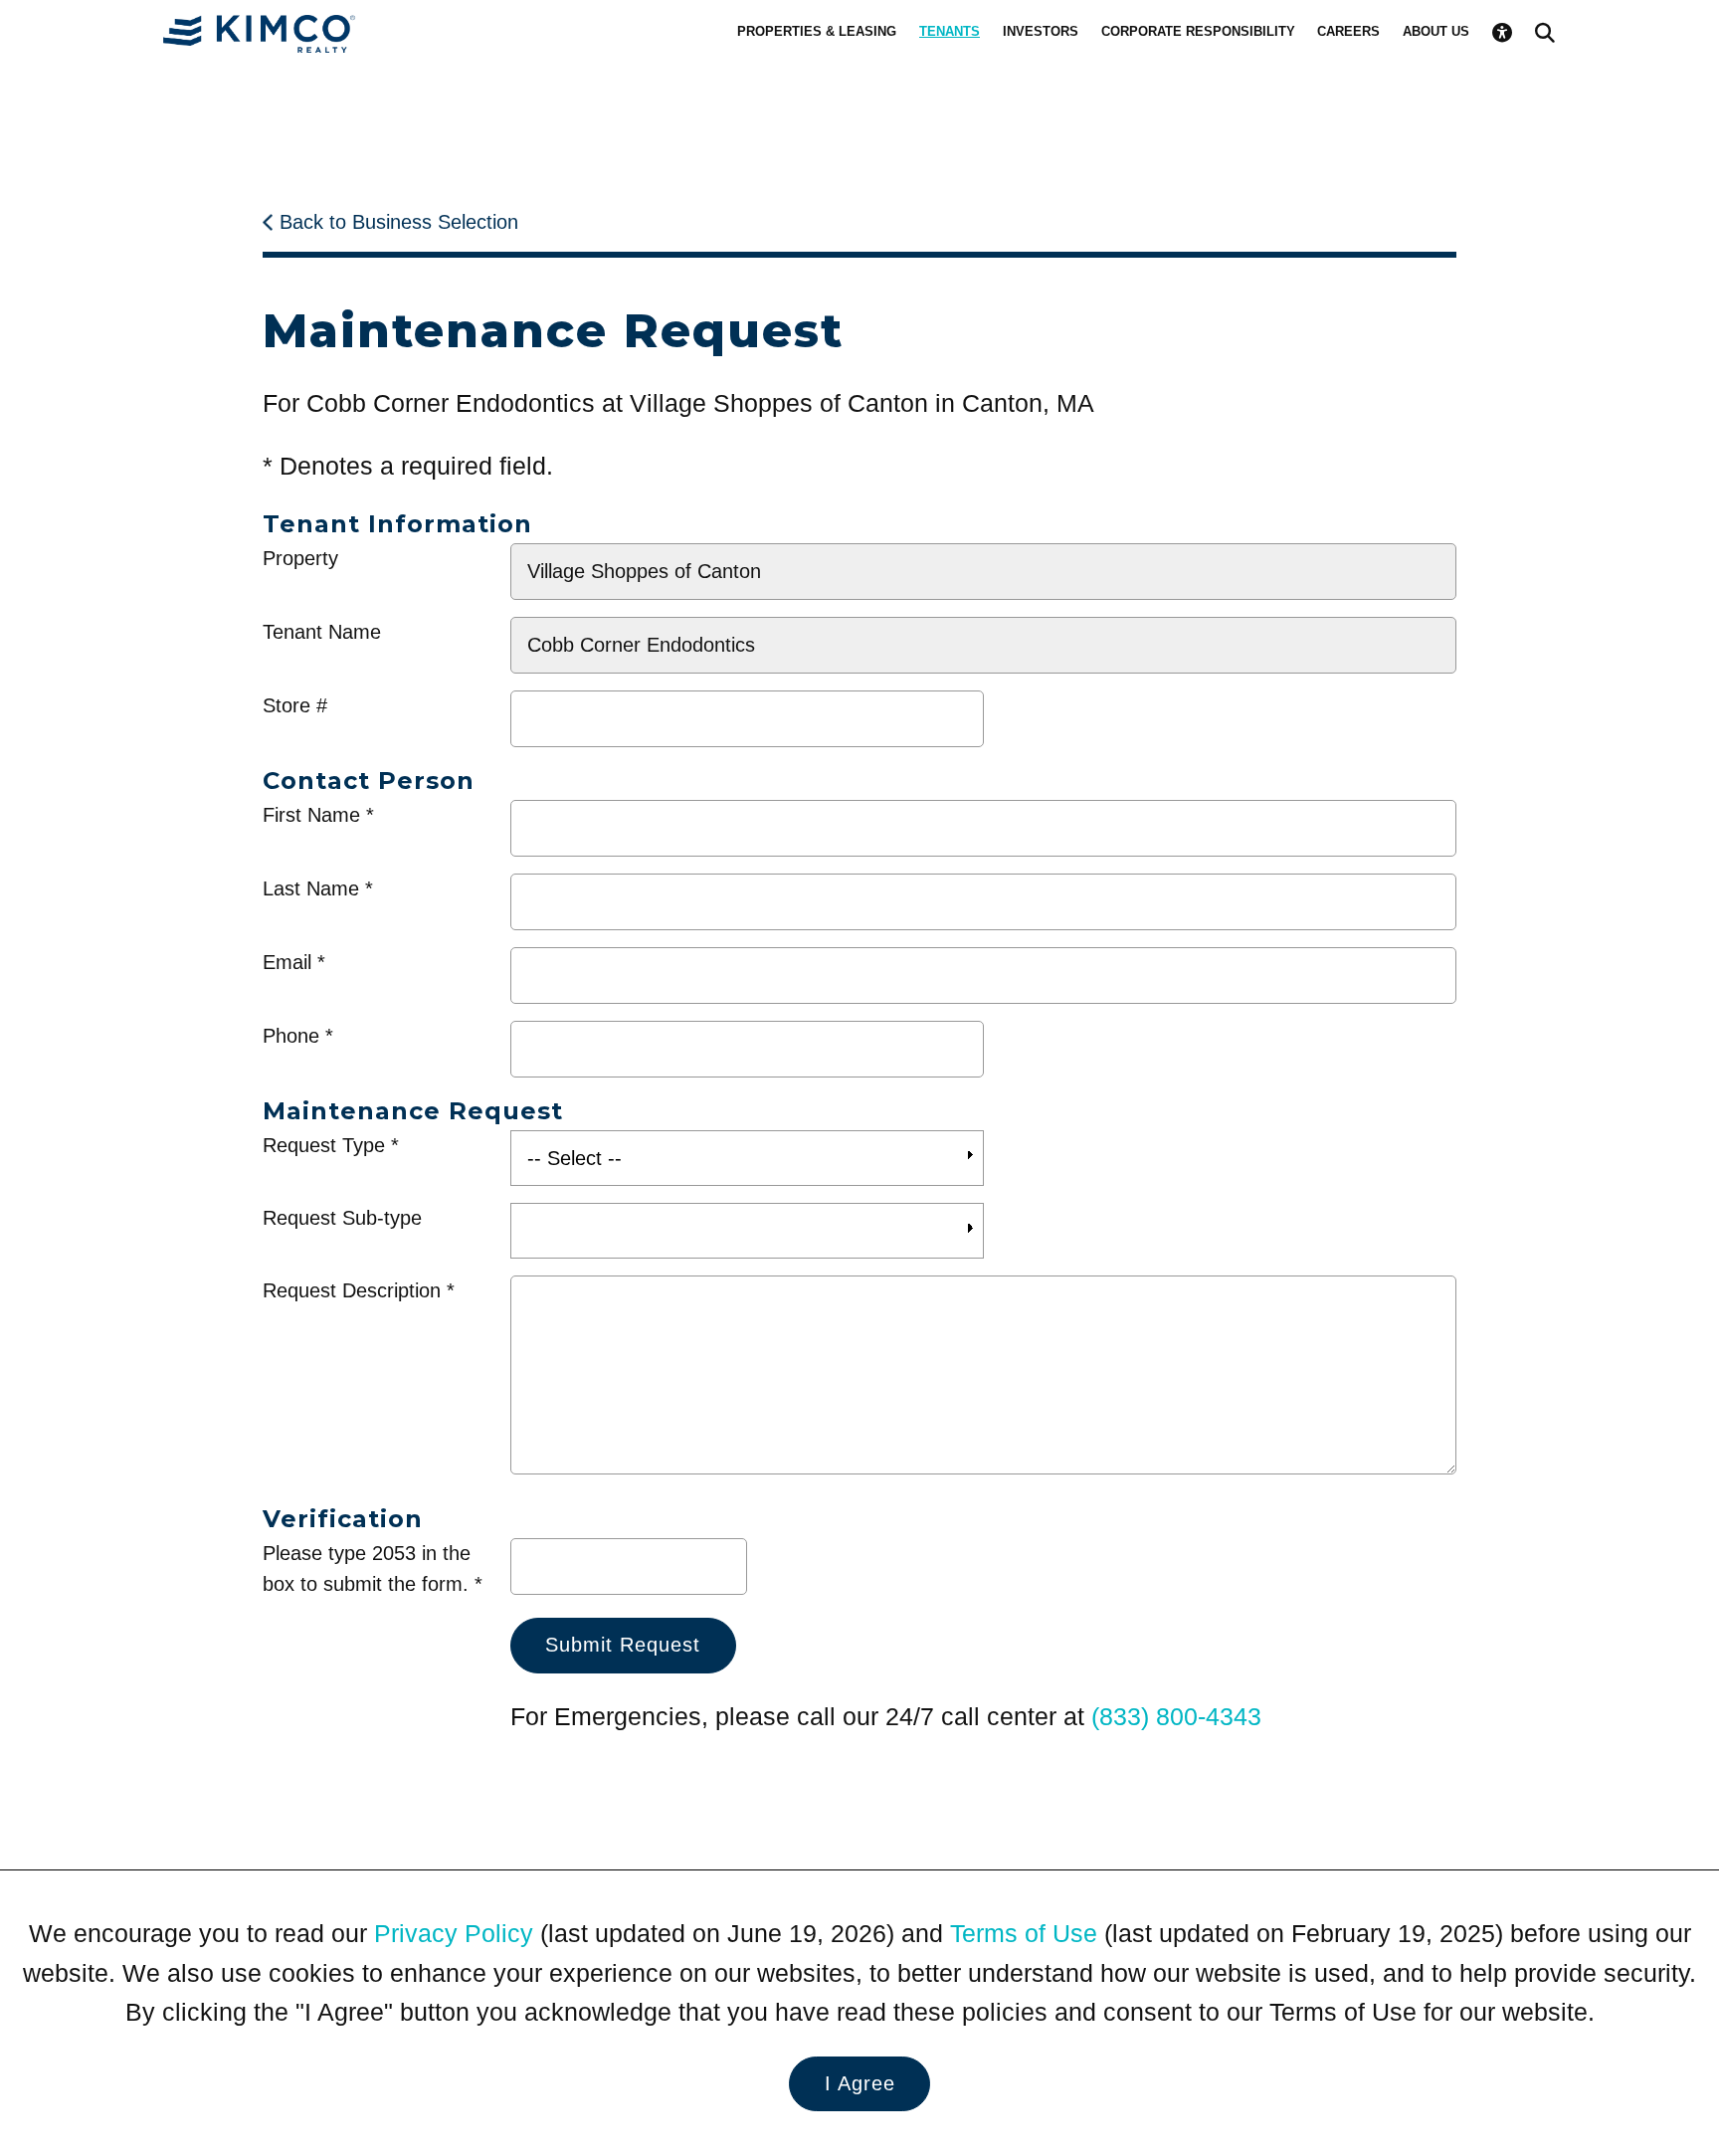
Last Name (311, 888)
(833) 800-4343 (1176, 1717)
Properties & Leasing (817, 31)
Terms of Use (1024, 1934)
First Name (311, 815)
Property (300, 558)
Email (287, 962)
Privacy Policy (454, 1934)
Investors (1041, 31)
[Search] (1545, 32)
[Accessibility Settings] (1502, 32)
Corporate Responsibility (1198, 31)
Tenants (950, 31)
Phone (291, 1036)
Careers (1348, 31)
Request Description (352, 1290)
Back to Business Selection (399, 222)
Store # (295, 705)
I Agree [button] (860, 2083)
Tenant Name (322, 632)
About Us (1436, 31)
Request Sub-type (342, 1218)
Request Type (324, 1145)
